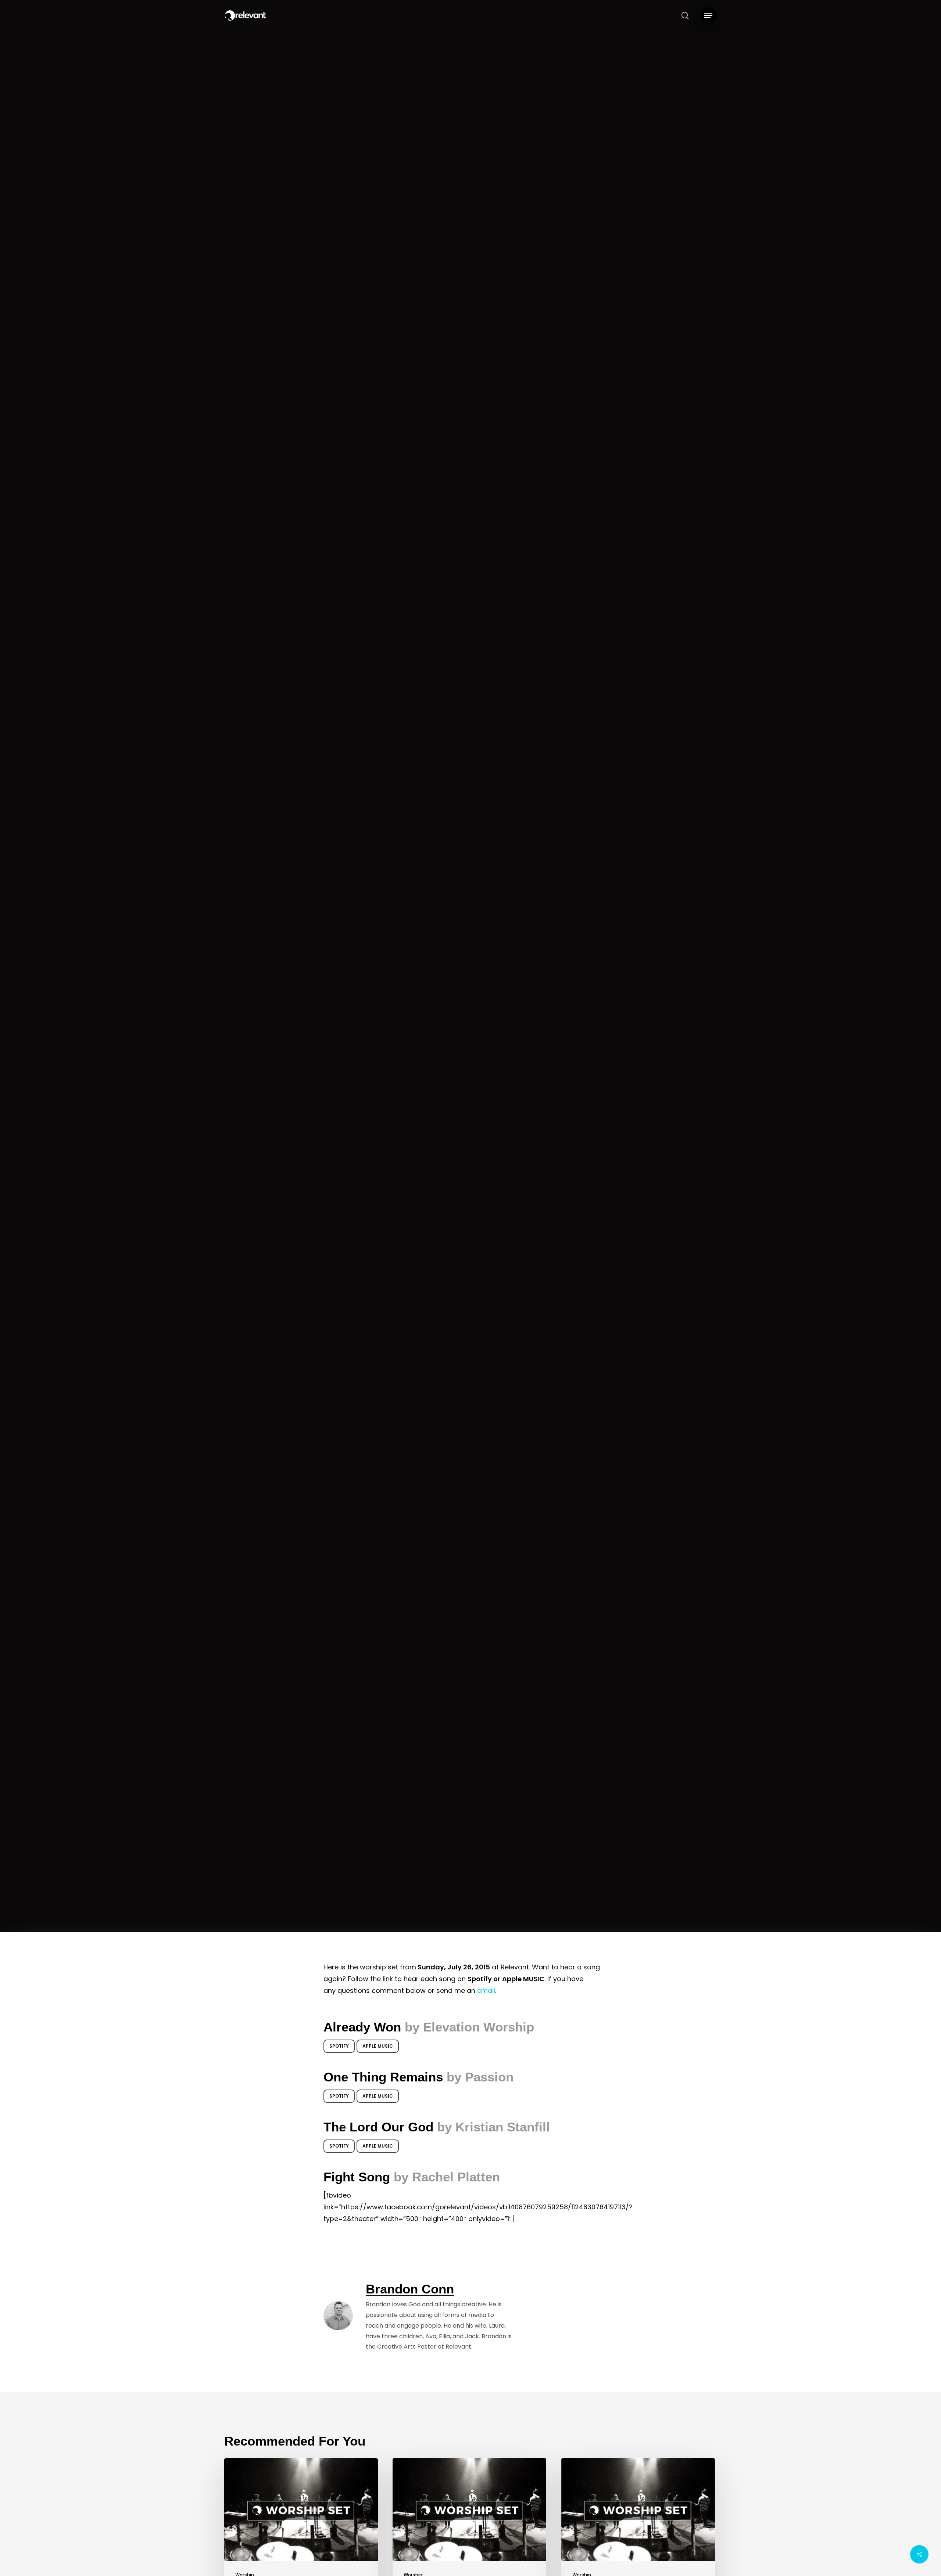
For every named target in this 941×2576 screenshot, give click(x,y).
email (486, 1991)
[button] (708, 16)
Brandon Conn (444, 1107)
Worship (470, 1015)
